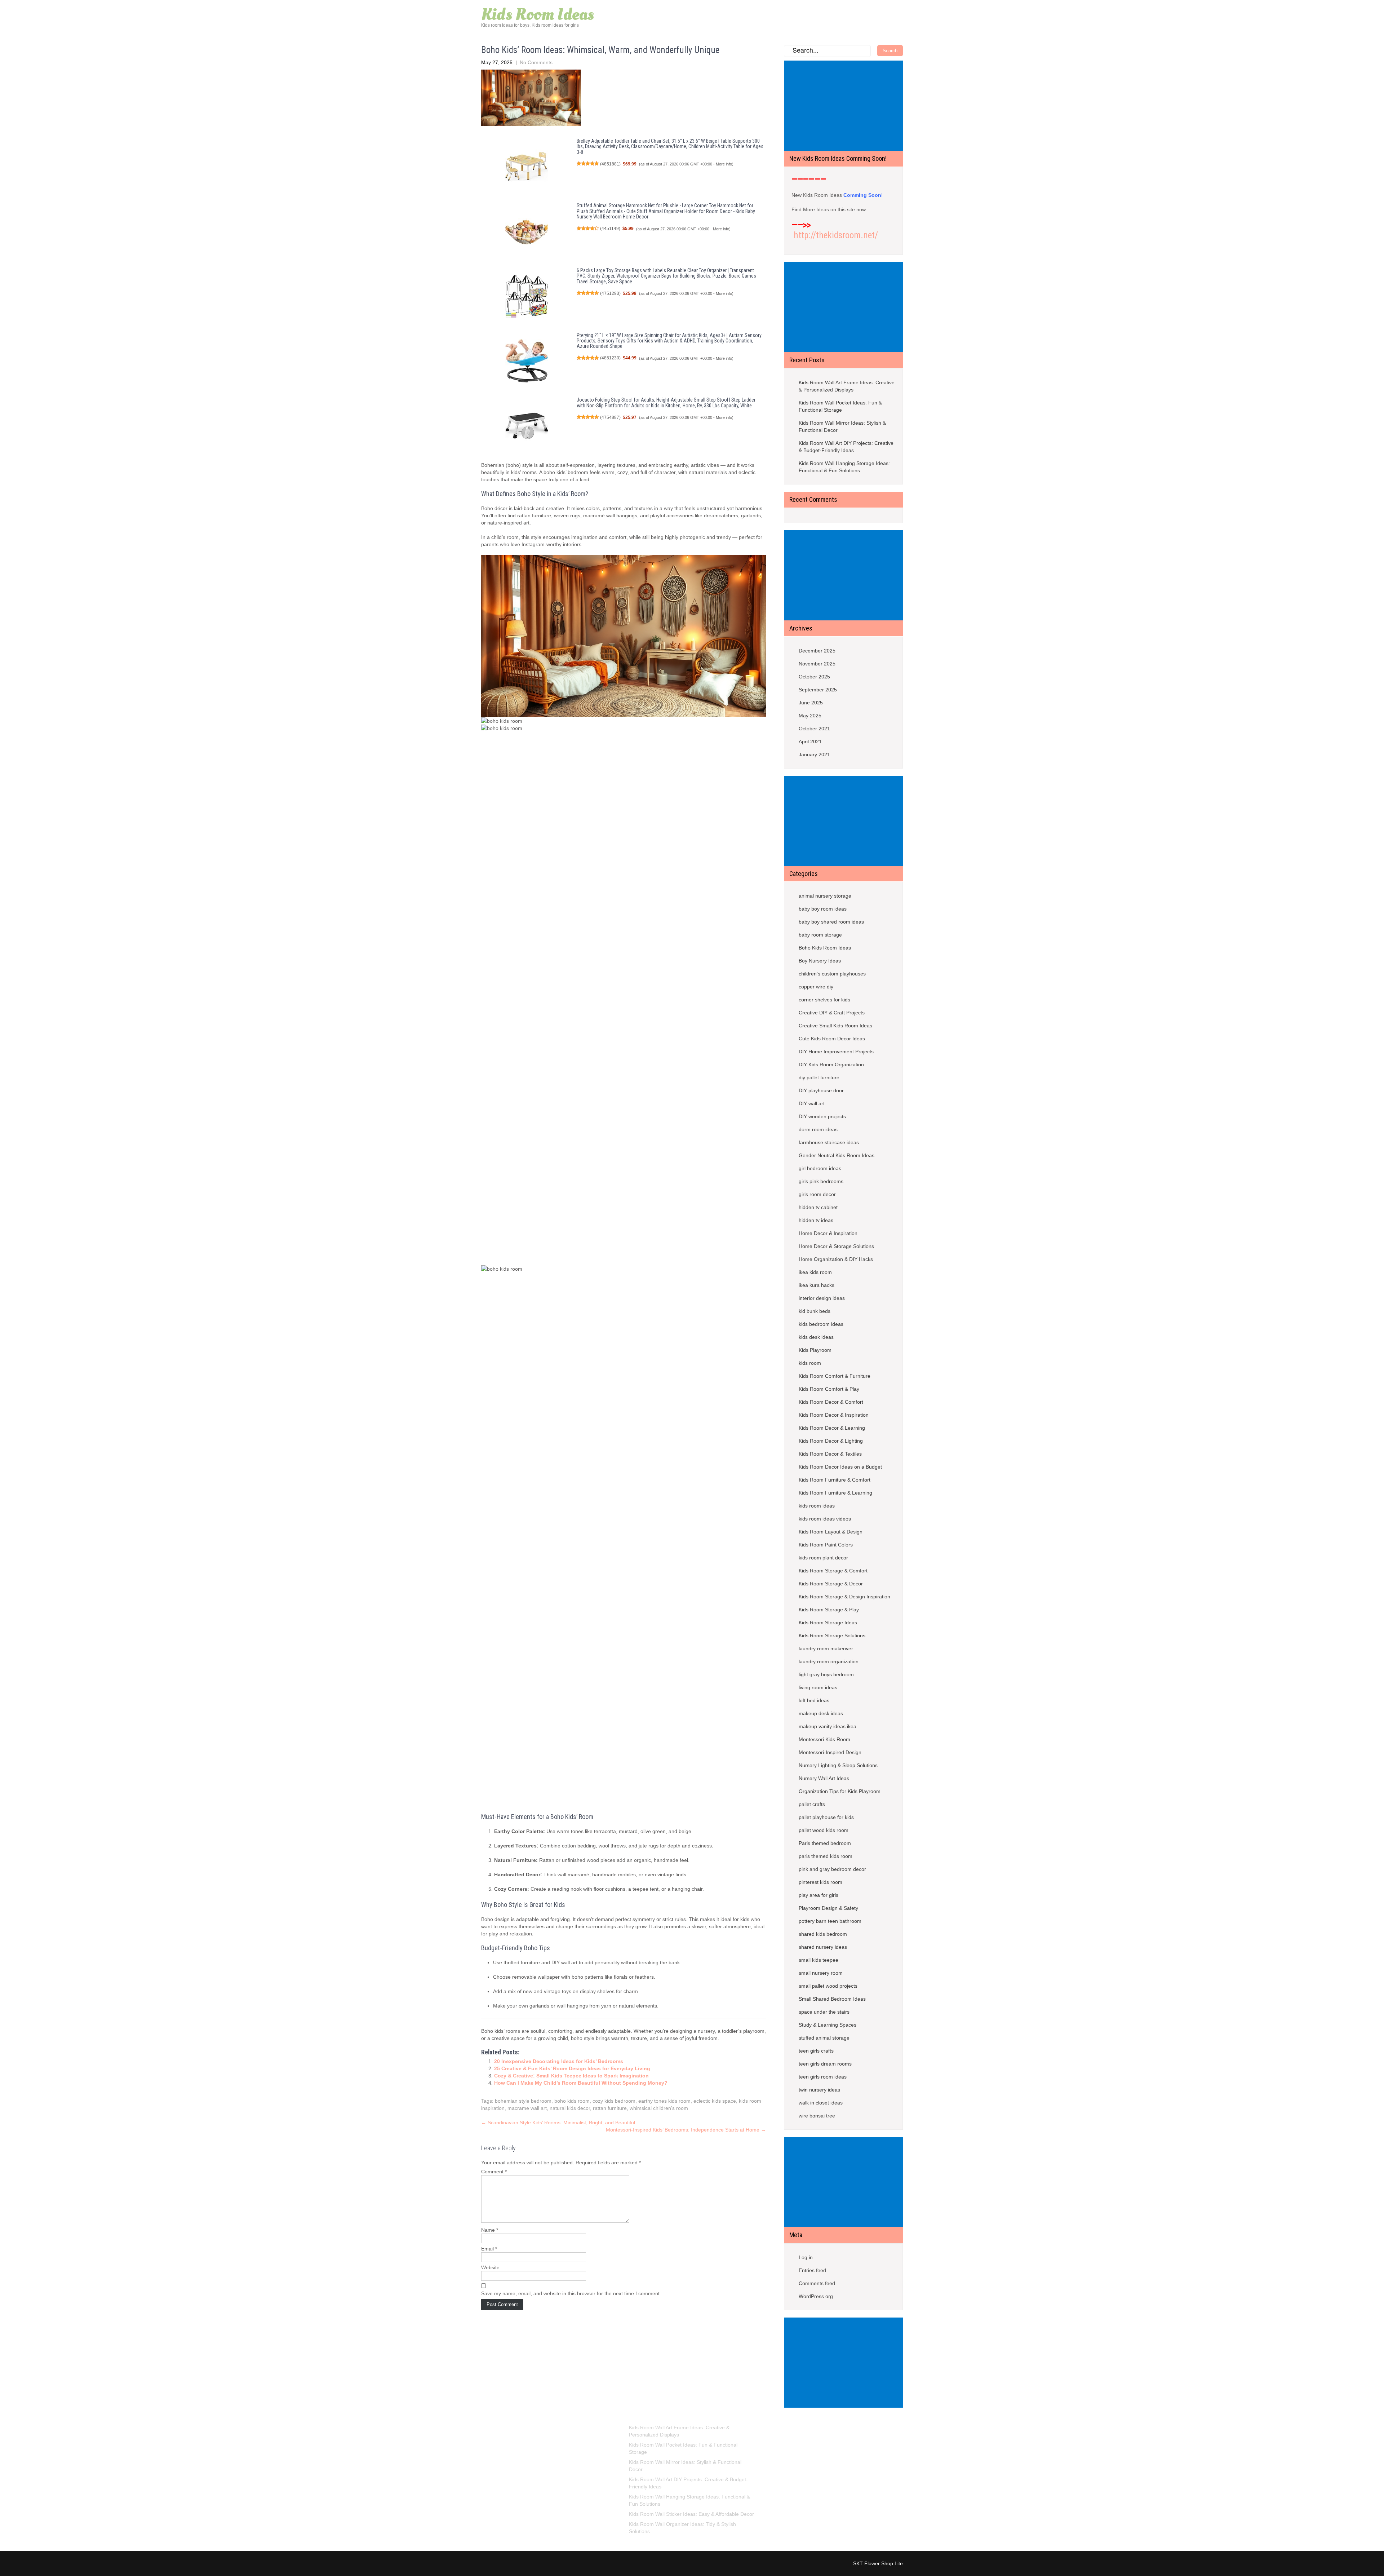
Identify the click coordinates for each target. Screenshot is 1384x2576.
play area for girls (819, 1895)
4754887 (610, 417)
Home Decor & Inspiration (828, 1233)
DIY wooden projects (822, 1116)
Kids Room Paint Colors (826, 1545)
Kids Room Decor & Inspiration (834, 1415)
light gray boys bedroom (826, 1674)
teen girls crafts (816, 2051)
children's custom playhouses (832, 974)
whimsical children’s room (659, 2108)
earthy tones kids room (664, 2101)
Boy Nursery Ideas (820, 961)
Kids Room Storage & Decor (831, 1584)
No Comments (536, 62)
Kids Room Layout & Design (831, 1532)
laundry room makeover (826, 1648)
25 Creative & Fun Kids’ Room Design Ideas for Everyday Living (572, 2068)
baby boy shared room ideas (831, 922)
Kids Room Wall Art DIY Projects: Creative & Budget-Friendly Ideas (846, 447)
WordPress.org (816, 2296)
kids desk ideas (816, 1337)
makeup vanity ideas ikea (828, 1726)
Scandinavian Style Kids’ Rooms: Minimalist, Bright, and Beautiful (558, 2123)
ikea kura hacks (817, 1285)
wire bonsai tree (817, 2116)
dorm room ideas (818, 1129)
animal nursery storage (825, 896)
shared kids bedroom (823, 1934)
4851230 (610, 358)
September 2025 (818, 690)
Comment (494, 2172)
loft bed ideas (814, 1700)
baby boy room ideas (823, 909)
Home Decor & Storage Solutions (836, 1246)
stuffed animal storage (824, 2038)
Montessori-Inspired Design (830, 1752)
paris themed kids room (826, 1856)
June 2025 (811, 703)
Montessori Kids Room (824, 1739)
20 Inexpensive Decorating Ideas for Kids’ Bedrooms (559, 2061)
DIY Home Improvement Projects (836, 1052)
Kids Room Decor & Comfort (831, 1402)
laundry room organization (829, 1661)
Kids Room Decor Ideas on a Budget (840, 1467)
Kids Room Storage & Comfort (833, 1571)
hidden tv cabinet (818, 1207)
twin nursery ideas (819, 2090)
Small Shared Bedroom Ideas (832, 1999)
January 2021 (814, 754)
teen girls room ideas (823, 2077)
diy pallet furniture (819, 1077)
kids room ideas (817, 1506)
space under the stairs (824, 2012)
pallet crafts (812, 1804)
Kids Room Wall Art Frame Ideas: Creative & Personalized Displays (847, 386)
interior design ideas (822, 1298)
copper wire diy (816, 987)
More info (724, 164)
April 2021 (810, 742)
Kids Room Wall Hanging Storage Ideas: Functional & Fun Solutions (844, 467)
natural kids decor (570, 2108)
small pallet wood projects (828, 1986)
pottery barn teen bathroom (830, 1921)
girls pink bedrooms (821, 1181)
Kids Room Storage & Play (829, 1610)
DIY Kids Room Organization (831, 1065)
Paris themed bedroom (825, 1843)
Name (490, 2230)
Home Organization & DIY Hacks (836, 1259)
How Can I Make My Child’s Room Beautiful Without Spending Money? (581, 2083)
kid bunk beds (815, 1311)
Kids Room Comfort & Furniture (835, 1376)
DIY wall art (812, 1103)
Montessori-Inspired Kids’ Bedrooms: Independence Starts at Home (686, 2130)
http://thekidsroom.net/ (836, 235)
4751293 (610, 293)
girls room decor (817, 1194)
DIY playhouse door (821, 1090)
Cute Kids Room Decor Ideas (832, 1039)
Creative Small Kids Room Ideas (835, 1026)
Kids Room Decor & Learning (832, 1428)
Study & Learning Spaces (828, 2025)
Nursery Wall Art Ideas (824, 1778)
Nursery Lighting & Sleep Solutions (838, 1765)
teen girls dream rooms (825, 2064)
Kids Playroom (815, 1350)
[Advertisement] (845, 106)
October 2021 (814, 729)
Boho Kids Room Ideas (825, 948)
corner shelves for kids (824, 1000)
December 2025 (817, 651)
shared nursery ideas (823, 1947)
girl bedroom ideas (820, 1168)
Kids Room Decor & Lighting (831, 1441)
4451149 (610, 229)
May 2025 (810, 716)
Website (490, 2267)
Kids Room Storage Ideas (828, 1623)
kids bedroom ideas (821, 1324)
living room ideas (818, 1687)
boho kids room (572, 2101)
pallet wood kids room (824, 1830)
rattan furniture (610, 2108)
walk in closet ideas (821, 2103)
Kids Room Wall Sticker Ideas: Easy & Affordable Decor (691, 2514)
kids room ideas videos (825, 1519)
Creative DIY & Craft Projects (832, 1013)
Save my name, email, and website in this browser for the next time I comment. (571, 2293)
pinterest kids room (820, 1882)
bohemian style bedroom (523, 2101)
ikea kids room (815, 1272)
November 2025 (817, 664)
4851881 (610, 164)
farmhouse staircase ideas (829, 1142)
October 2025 (814, 677)
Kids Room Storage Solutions (832, 1636)
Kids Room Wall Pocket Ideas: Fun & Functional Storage (840, 406)
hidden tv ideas (816, 1220)
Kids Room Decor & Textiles (830, 1454)
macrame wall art (527, 2108)
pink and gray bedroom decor (832, 1869)
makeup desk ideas (821, 1713)
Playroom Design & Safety (828, 1908)
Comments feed (817, 2283)
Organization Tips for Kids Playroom (840, 1791)
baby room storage (820, 935)
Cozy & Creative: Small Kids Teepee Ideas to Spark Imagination (571, 2076)
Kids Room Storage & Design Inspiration (844, 1597)
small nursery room (821, 1973)
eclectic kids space (715, 2101)
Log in (806, 2257)
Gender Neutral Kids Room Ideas (837, 1155)
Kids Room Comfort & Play (829, 1389)
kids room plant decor (823, 1558)
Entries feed (812, 2270)
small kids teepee (819, 1960)
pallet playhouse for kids (826, 1817)
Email (489, 2249)
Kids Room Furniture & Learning (835, 1493)
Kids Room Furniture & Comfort (835, 1480)
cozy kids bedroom (614, 2101)
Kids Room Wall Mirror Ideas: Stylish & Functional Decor (842, 426)
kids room (810, 1363)
